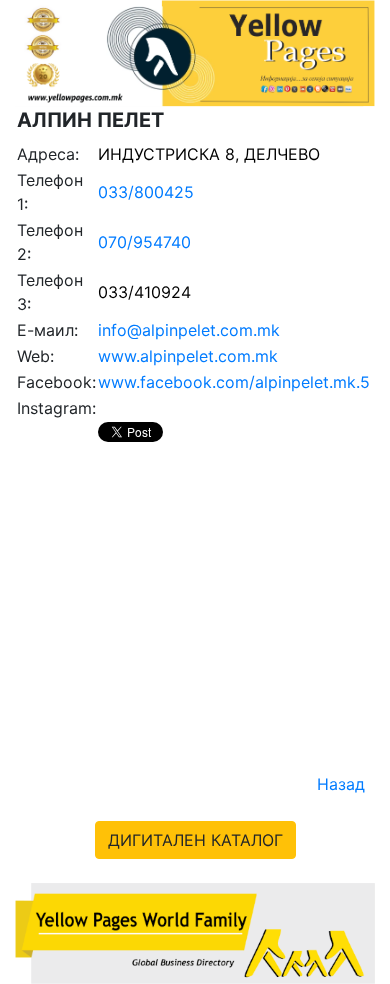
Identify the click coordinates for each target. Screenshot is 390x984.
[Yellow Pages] (195, 932)
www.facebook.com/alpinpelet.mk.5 (234, 382)
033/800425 (146, 192)
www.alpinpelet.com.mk (188, 356)
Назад (341, 784)
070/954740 (144, 242)
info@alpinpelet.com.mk (189, 330)
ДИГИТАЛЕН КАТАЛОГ (195, 840)
